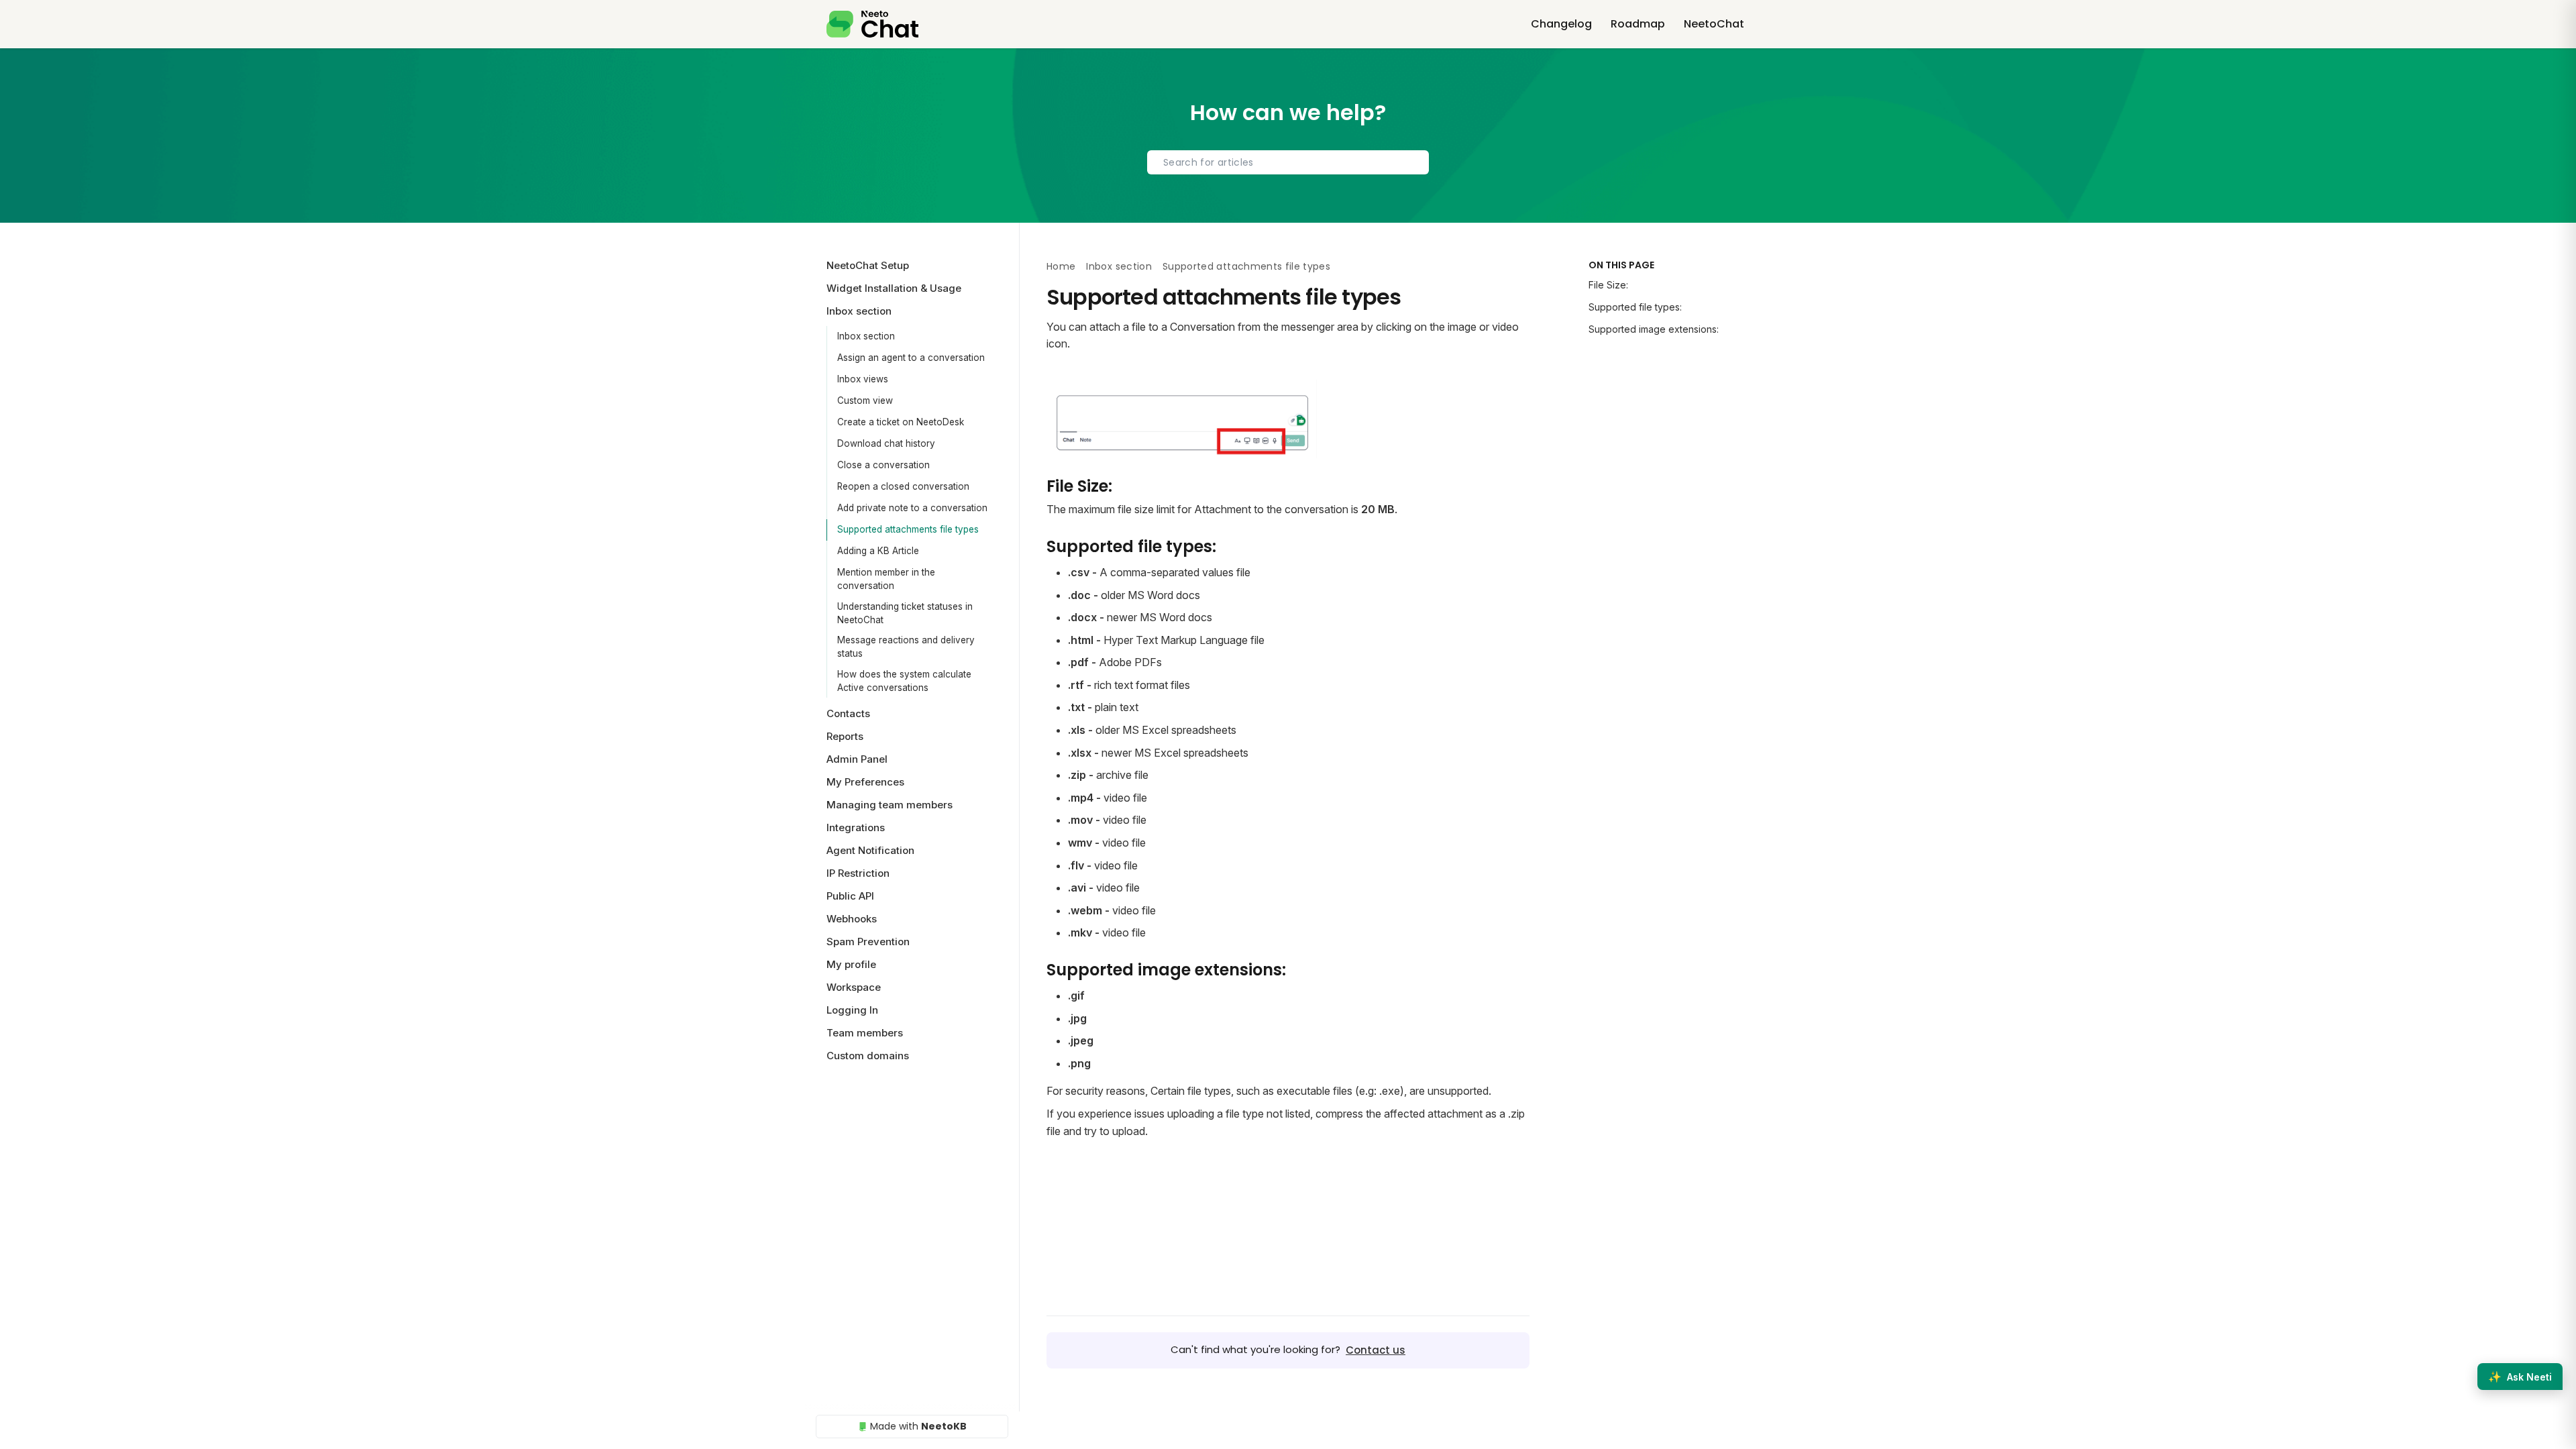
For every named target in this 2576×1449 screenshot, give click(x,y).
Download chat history (886, 443)
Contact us (1376, 1350)
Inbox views (863, 379)
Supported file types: (1635, 307)
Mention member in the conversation (886, 579)
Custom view (865, 400)
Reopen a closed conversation (903, 486)
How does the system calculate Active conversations (904, 681)
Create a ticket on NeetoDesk (901, 422)
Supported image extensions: (1654, 329)
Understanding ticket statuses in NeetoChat (905, 613)
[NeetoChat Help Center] (872, 24)
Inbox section (866, 336)
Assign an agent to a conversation (911, 358)
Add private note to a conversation (912, 508)
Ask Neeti (2520, 1377)
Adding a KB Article (878, 551)
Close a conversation (883, 465)
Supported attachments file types (908, 529)
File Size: (1608, 285)
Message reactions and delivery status (906, 647)
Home (1061, 266)
